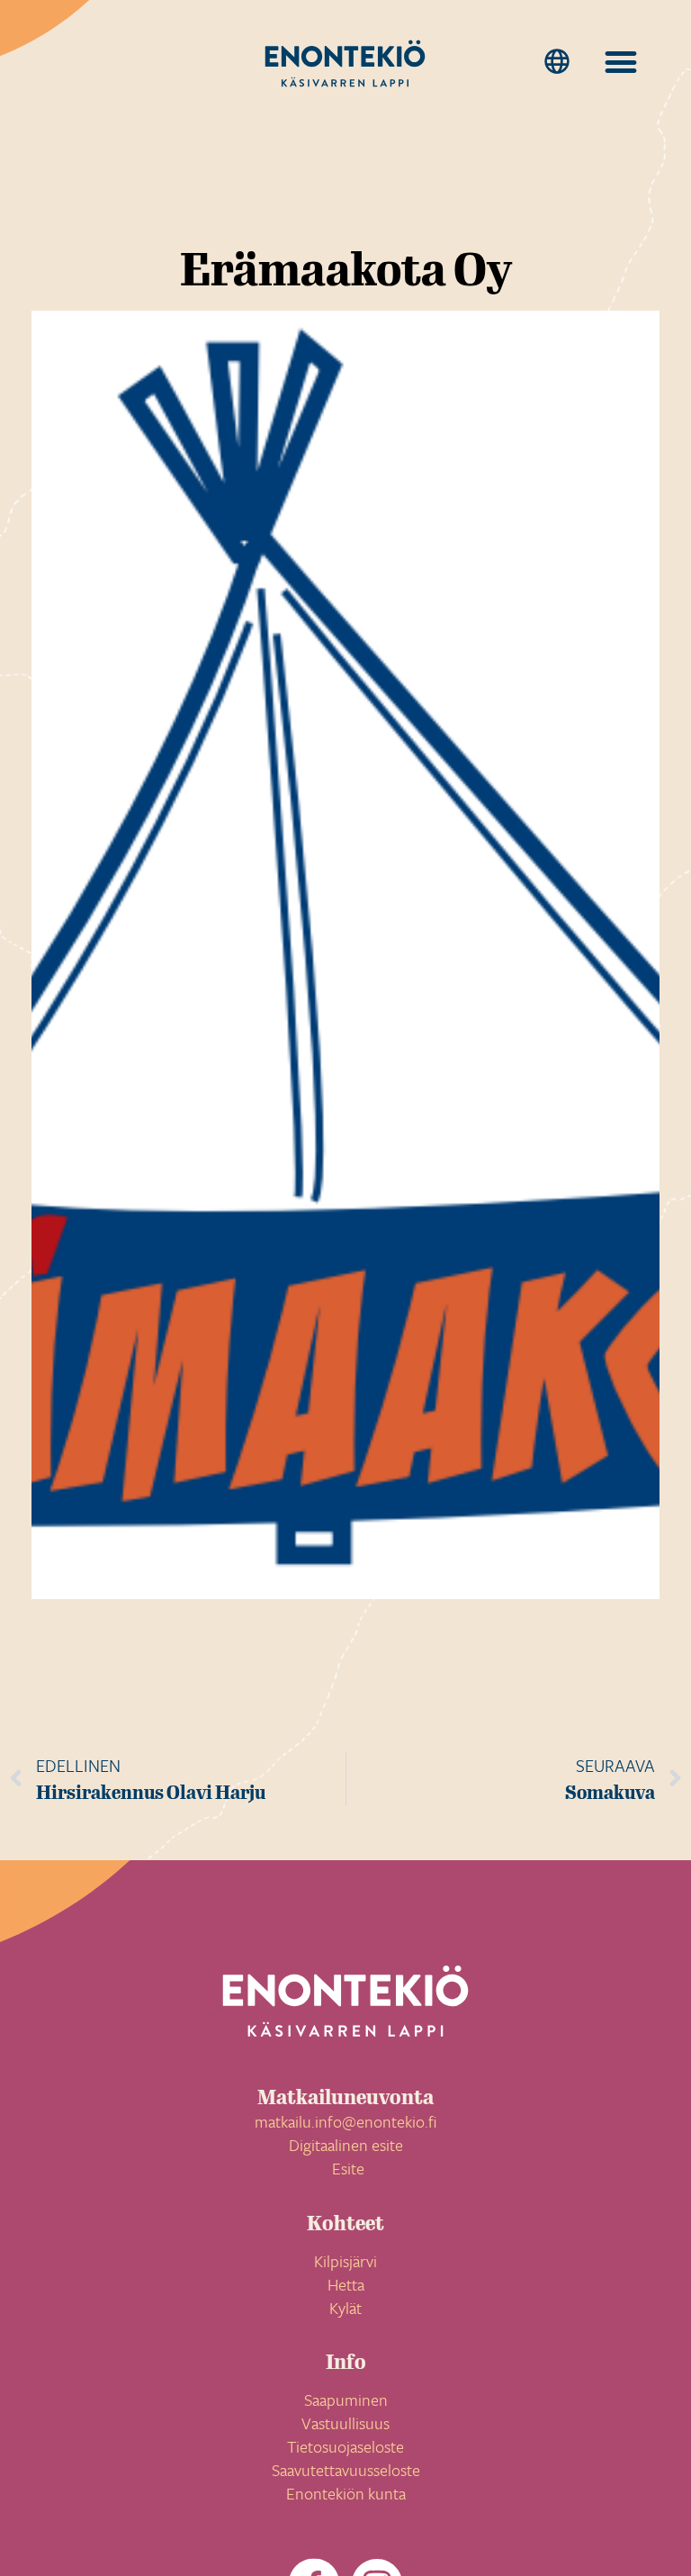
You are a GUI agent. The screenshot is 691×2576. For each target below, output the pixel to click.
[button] (556, 62)
